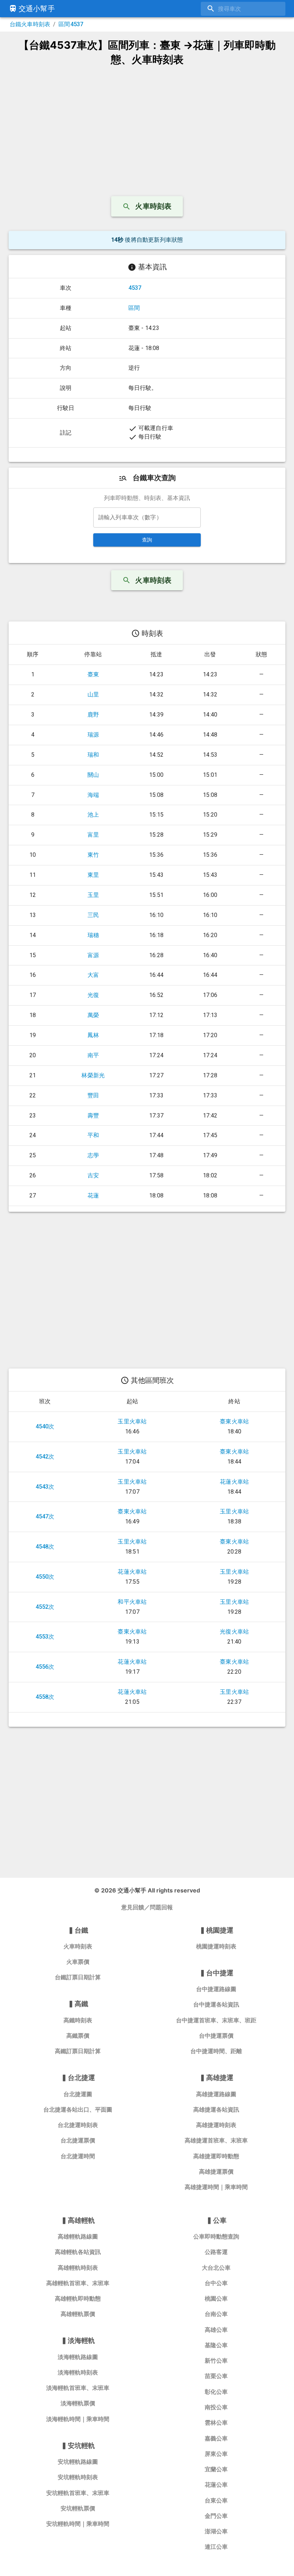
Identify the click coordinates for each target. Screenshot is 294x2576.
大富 (93, 975)
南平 (93, 1055)
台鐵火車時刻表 (30, 24)
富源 (93, 955)
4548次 (45, 1547)
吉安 (93, 1175)
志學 (93, 1155)
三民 (93, 915)
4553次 (45, 1637)
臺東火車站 (234, 1421)
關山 (93, 775)
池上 (93, 815)
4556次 (45, 1667)
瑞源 (93, 735)
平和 (93, 1135)
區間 (134, 308)
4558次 (45, 1697)
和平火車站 (132, 1602)
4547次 (45, 1516)
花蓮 (93, 1195)
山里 (93, 694)
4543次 (45, 1487)
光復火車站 (234, 1632)
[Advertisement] (147, 128)
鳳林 (93, 1035)
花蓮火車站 (234, 1482)
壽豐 (93, 1116)
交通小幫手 (37, 9)
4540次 (45, 1426)
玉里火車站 (132, 1421)
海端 (93, 795)
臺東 (93, 674)
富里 (93, 835)
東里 (93, 875)
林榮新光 (93, 1075)
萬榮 (93, 1015)
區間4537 (71, 24)
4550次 (45, 1577)
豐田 (93, 1095)
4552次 (45, 1607)
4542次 (45, 1457)
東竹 (93, 855)
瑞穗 (93, 935)
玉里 (93, 895)
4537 (135, 288)
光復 (93, 995)
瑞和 (93, 755)
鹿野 (93, 715)
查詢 (147, 540)
